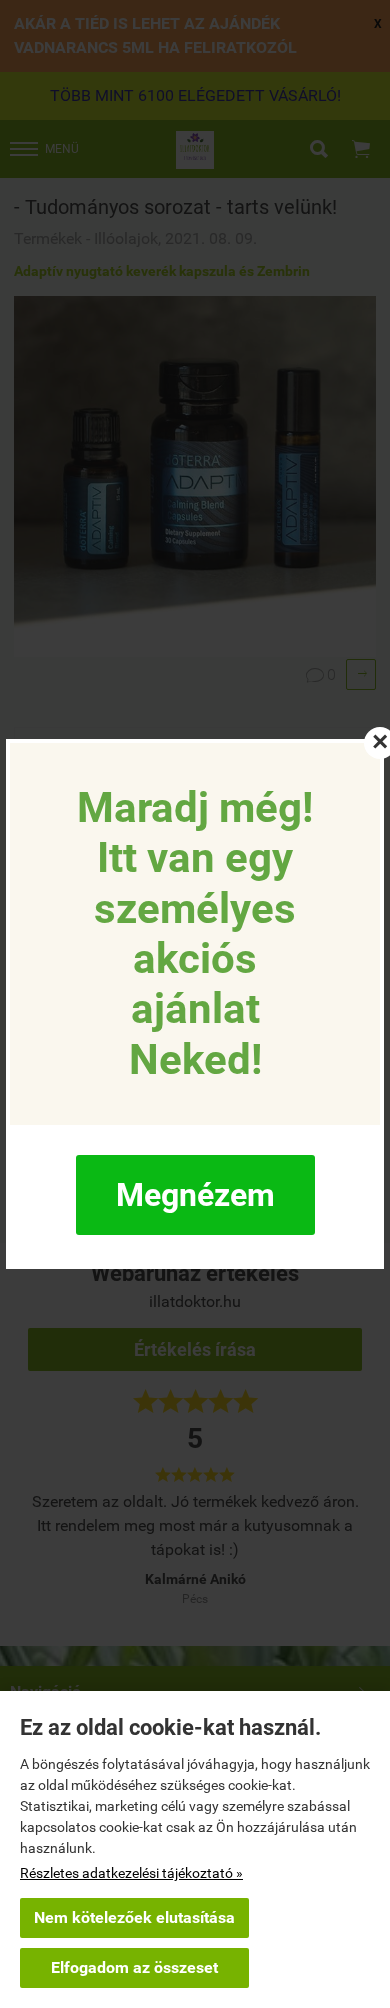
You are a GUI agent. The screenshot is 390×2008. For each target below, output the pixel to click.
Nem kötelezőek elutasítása (134, 1917)
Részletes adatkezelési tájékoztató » (131, 1873)
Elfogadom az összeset (134, 1967)
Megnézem (195, 1195)
